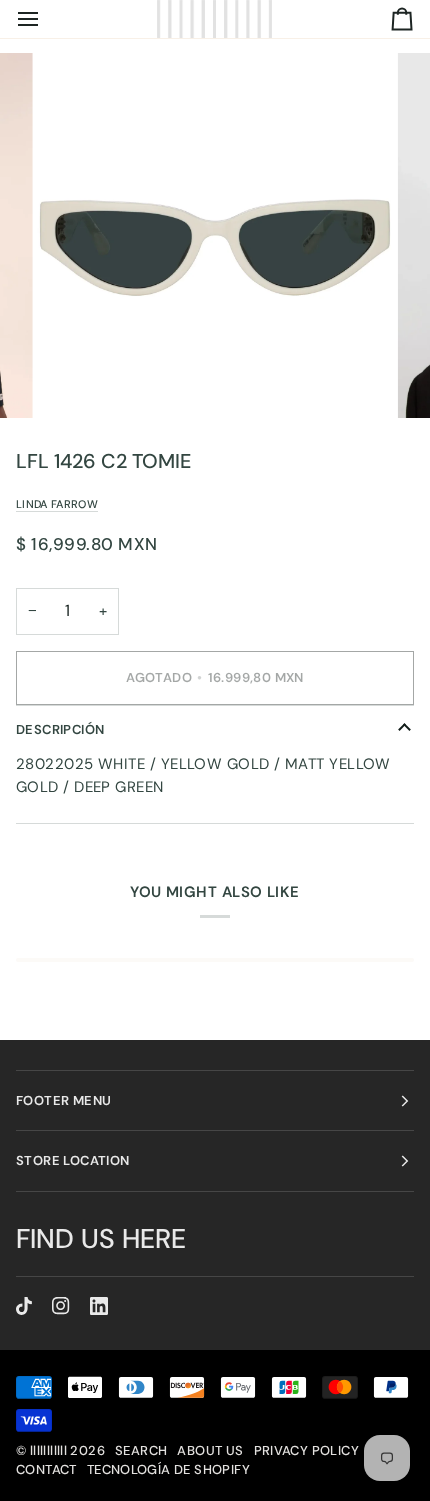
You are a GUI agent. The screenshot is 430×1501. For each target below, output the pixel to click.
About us (210, 1450)
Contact (46, 1469)
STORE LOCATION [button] (72, 1160)
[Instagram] (61, 1306)
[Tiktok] (24, 1306)
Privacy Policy (306, 1450)
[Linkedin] (99, 1306)
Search (141, 1450)
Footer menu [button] (63, 1100)
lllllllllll (48, 1450)
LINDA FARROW (57, 504)
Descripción (60, 729)
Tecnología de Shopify (168, 1469)
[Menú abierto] (46, 19)
